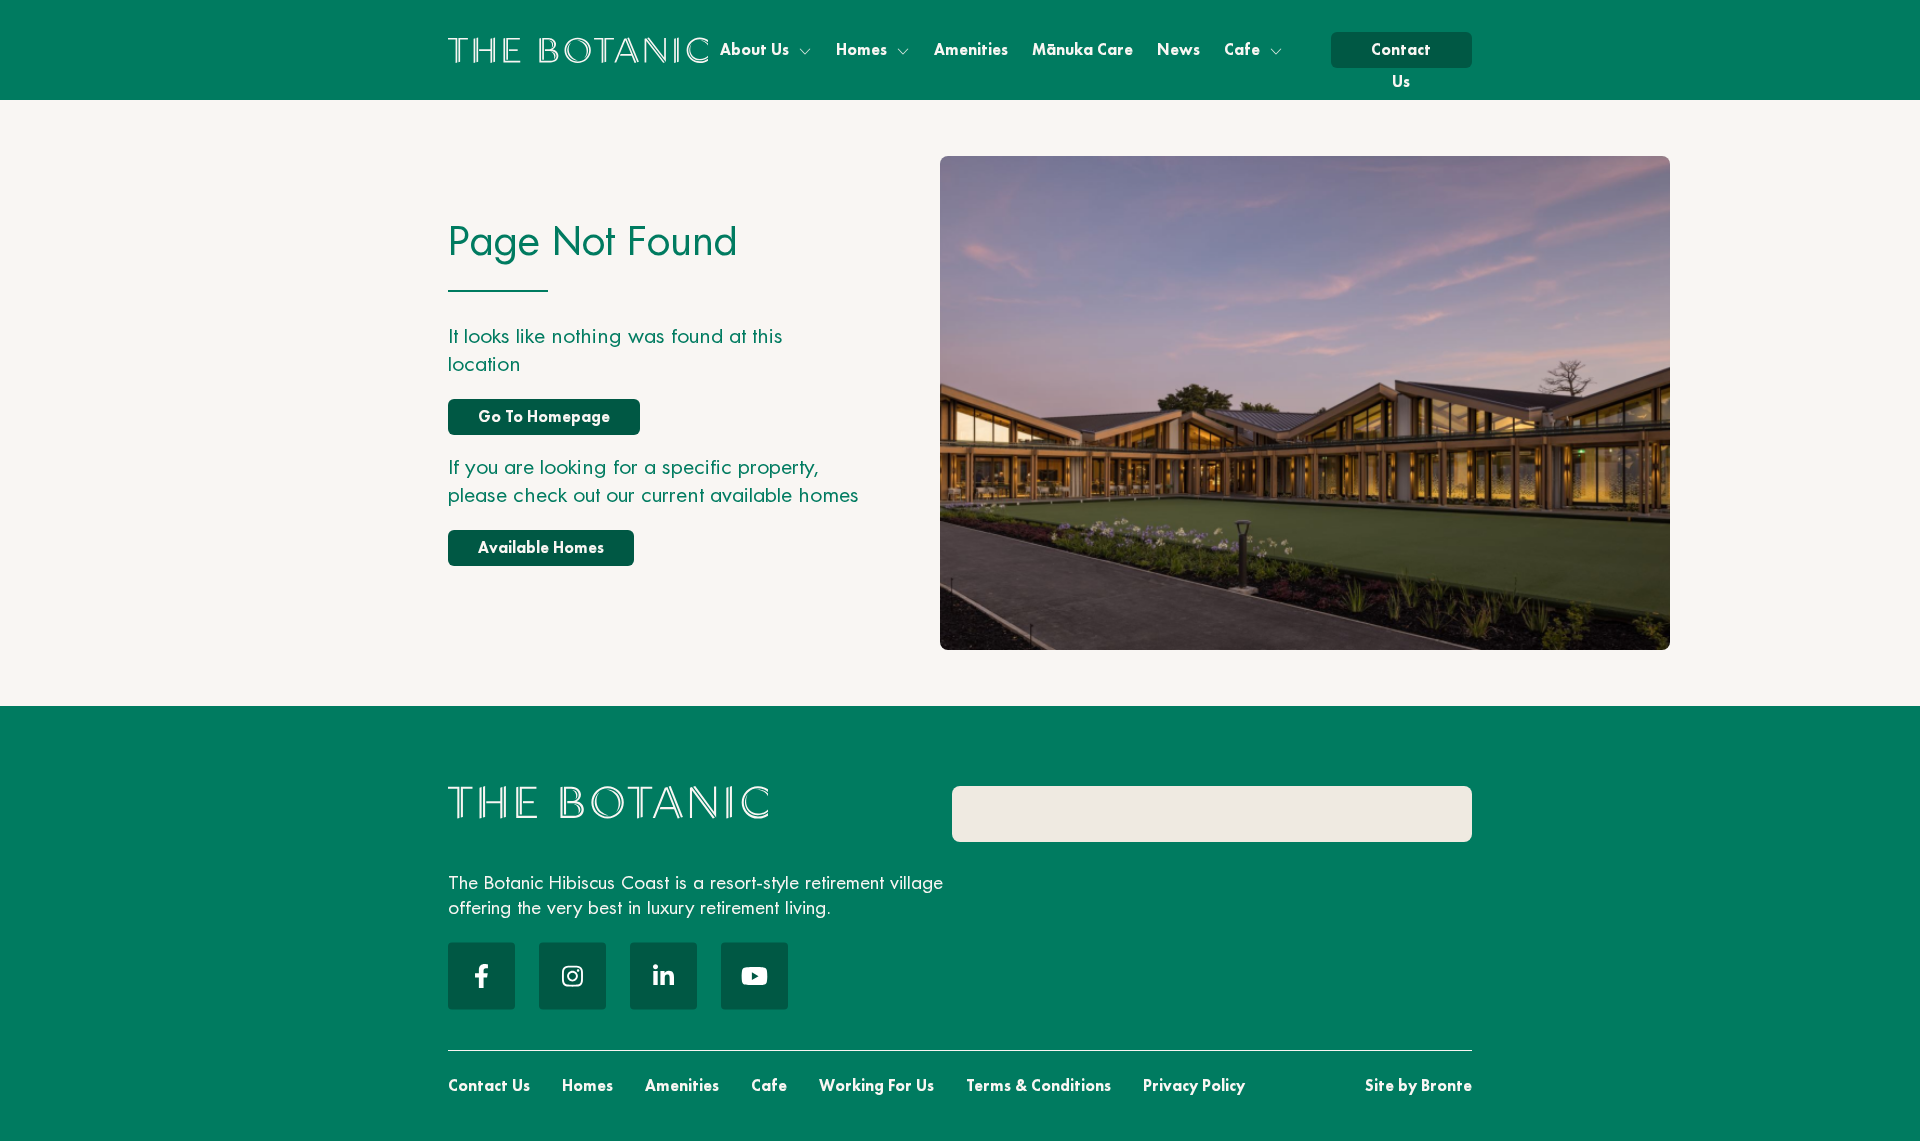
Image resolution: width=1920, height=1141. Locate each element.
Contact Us (1401, 53)
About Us (754, 49)
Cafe (1242, 49)
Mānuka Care (1082, 49)
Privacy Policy (1194, 1085)
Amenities (971, 49)
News (1178, 49)
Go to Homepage (544, 416)
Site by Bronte (1418, 1085)
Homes (861, 49)
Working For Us (876, 1085)
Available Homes (541, 547)
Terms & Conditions (1038, 1085)
